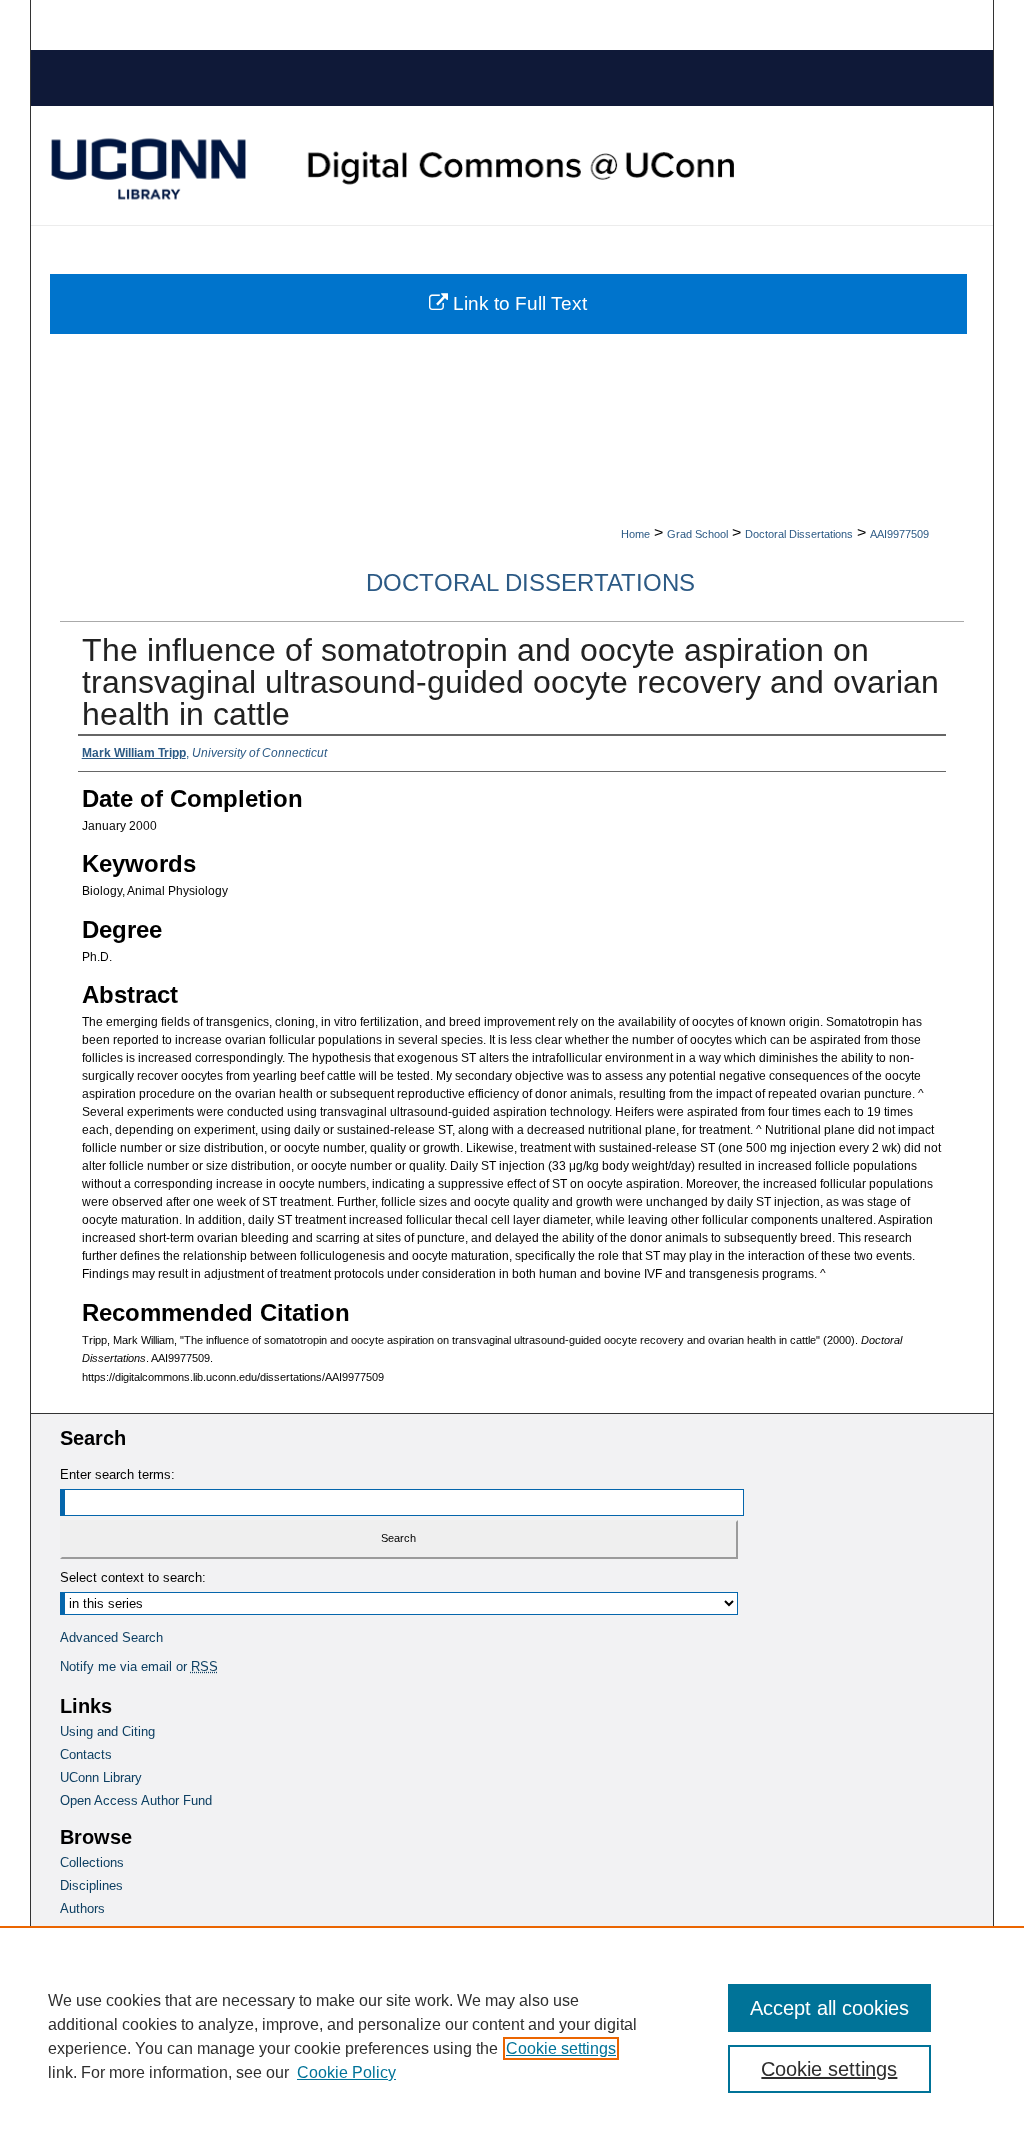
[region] (512, 2036)
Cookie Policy (346, 2072)
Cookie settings (561, 2048)
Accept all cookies (829, 2008)
